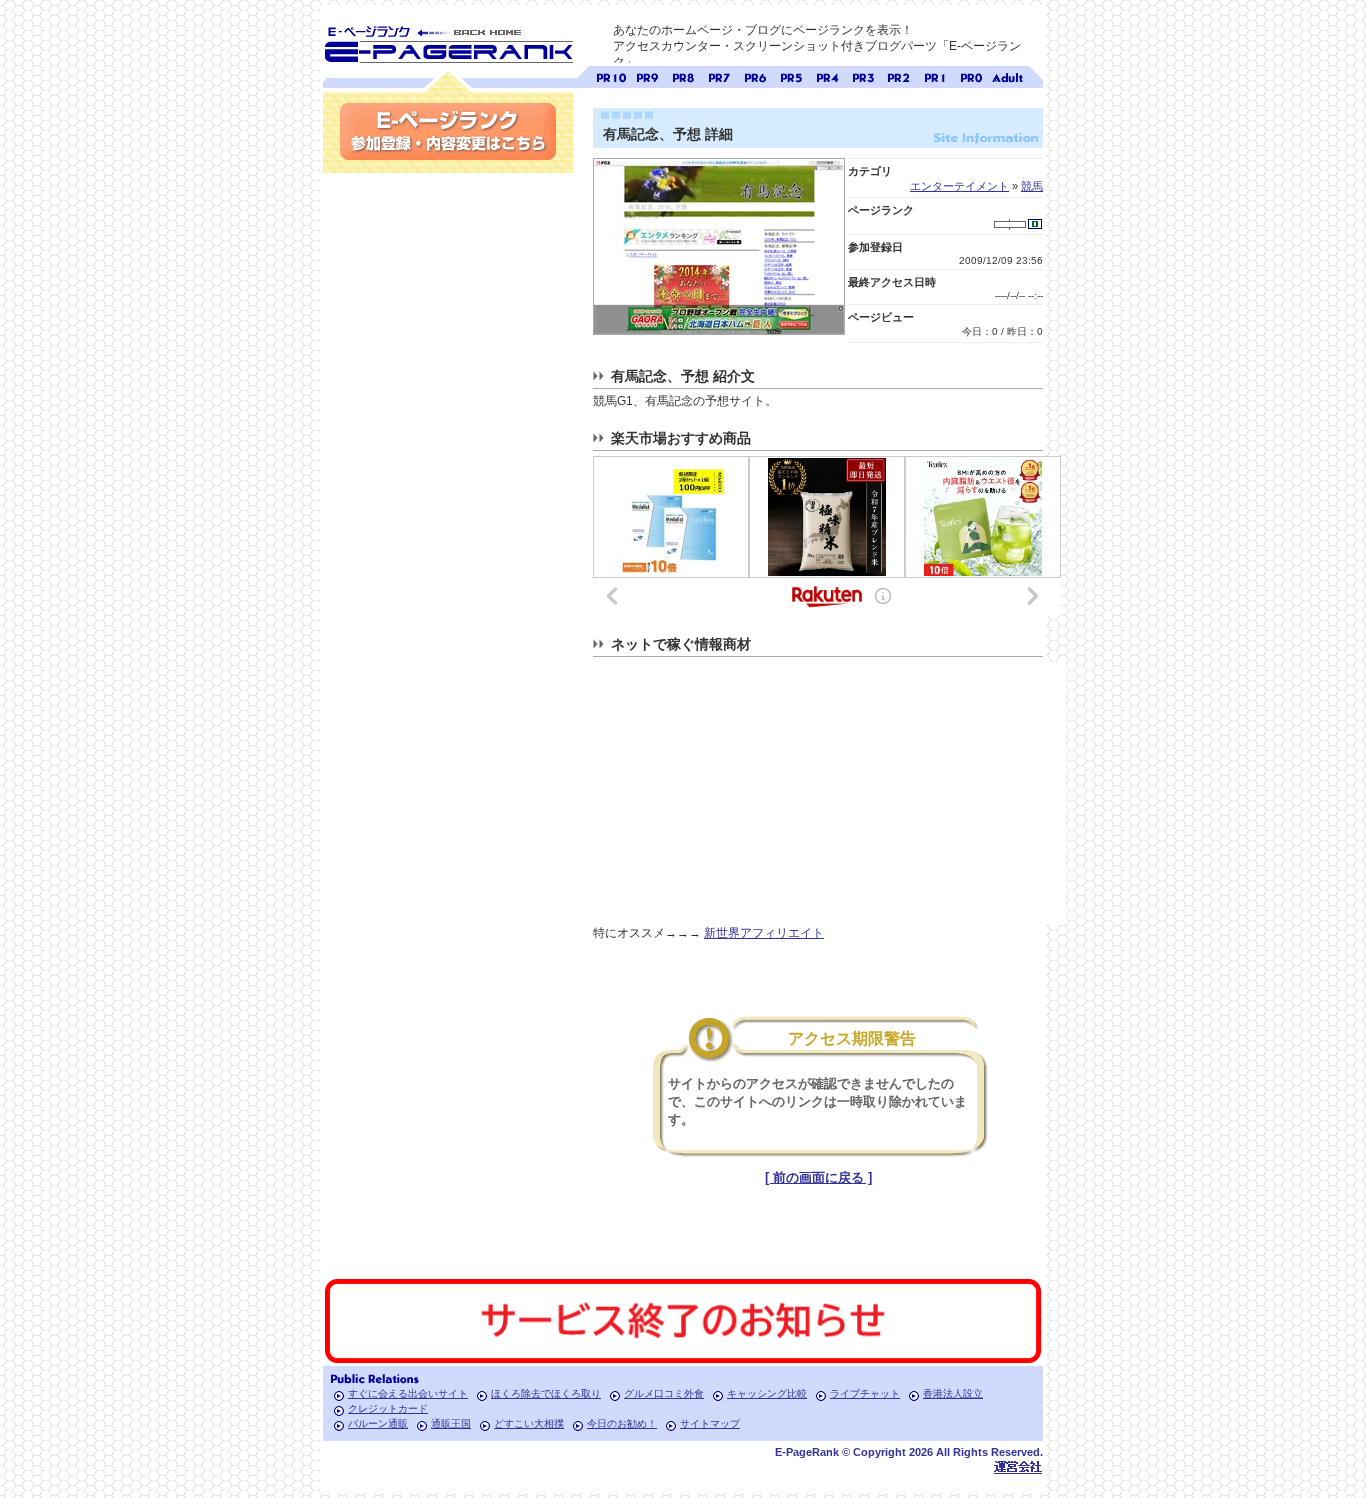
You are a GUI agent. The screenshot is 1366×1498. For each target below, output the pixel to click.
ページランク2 (899, 75)
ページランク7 (719, 75)
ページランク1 (935, 75)
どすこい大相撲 (529, 1423)
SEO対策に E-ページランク (448, 41)
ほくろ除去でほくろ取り (546, 1393)
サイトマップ (710, 1423)
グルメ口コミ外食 (664, 1393)
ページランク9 (647, 75)
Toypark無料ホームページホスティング (1018, 1466)
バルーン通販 (378, 1423)
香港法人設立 (953, 1393)
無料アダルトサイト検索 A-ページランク (1007, 75)
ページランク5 (791, 75)
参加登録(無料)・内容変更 (448, 131)
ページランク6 (755, 75)
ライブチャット (865, 1393)
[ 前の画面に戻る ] (818, 1177)
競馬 (1032, 186)
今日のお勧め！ (622, 1423)
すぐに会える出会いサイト (408, 1393)
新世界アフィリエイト (764, 933)
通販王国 (451, 1423)
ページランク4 (827, 75)
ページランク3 (863, 75)
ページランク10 (611, 75)
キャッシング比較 (767, 1393)
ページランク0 (971, 75)
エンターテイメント (959, 186)
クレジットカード (388, 1408)
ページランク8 (683, 75)
